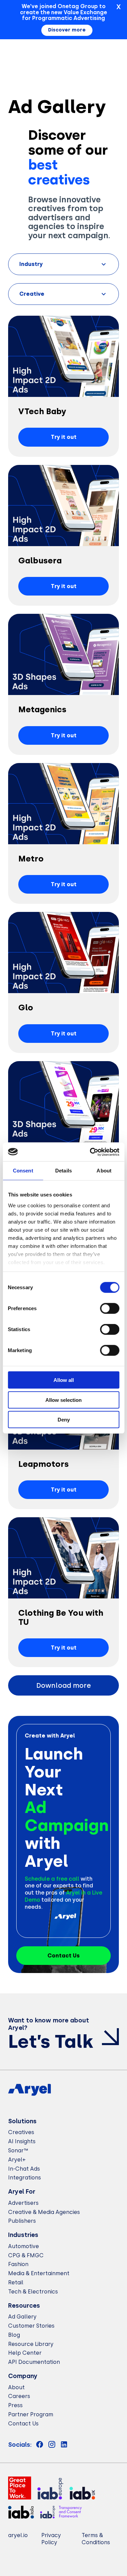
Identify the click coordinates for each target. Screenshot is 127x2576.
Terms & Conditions (96, 2539)
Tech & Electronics (33, 2292)
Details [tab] (63, 1171)
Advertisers (23, 2203)
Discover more (67, 30)
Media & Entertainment (39, 2273)
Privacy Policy (51, 2539)
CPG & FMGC (26, 2255)
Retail (16, 2282)
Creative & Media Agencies (44, 2212)
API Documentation (34, 2362)
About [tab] (104, 1171)
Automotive (24, 2246)
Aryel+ (17, 2160)
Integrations (25, 2178)
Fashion (18, 2264)
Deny (64, 1420)
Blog (14, 2335)
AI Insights (22, 2141)
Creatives (21, 2132)
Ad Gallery (22, 2317)
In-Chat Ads (24, 2169)
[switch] (110, 1308)
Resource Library (31, 2344)
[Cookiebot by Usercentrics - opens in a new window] (90, 1152)
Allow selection (63, 1400)
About (16, 2387)
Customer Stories (31, 2326)
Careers (19, 2396)
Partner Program (31, 2414)
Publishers (22, 2221)
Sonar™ (18, 2151)
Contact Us (23, 2424)
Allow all (64, 1380)
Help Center (25, 2353)
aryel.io (18, 2535)
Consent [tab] (23, 1171)
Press (15, 2405)
